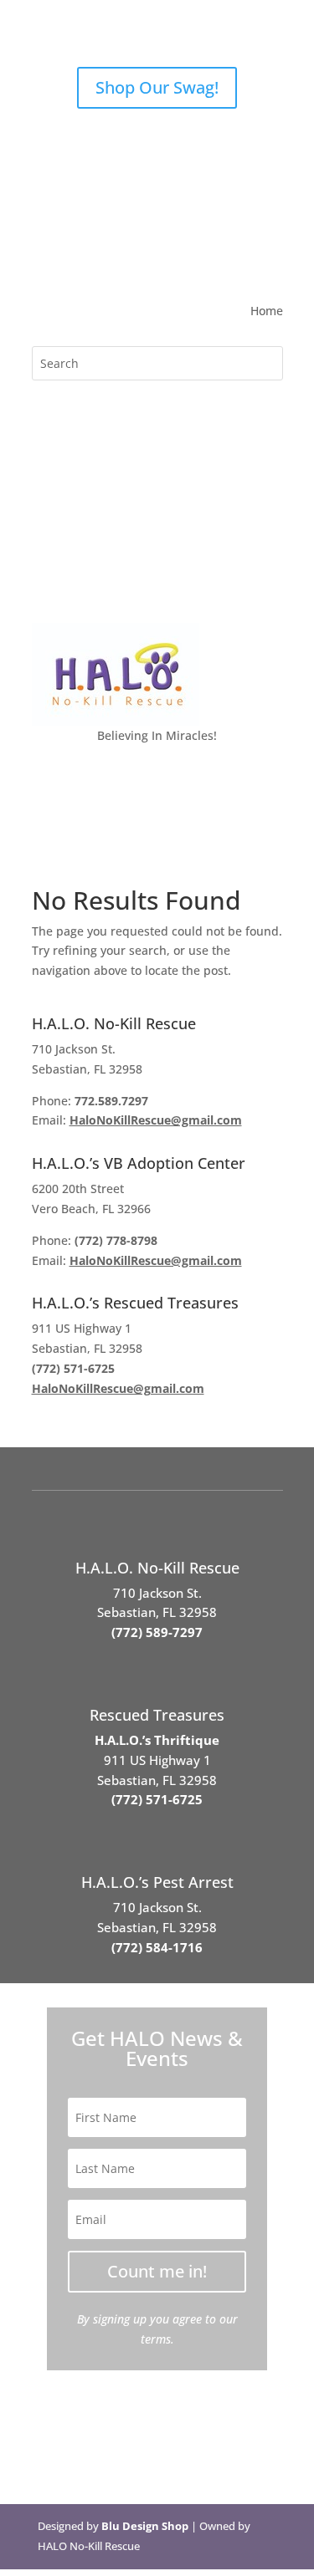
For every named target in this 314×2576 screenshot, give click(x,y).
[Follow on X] (79, 256)
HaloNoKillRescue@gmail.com (156, 1120)
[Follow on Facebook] (45, 256)
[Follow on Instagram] (112, 256)
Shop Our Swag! (157, 87)
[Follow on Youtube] (146, 256)
